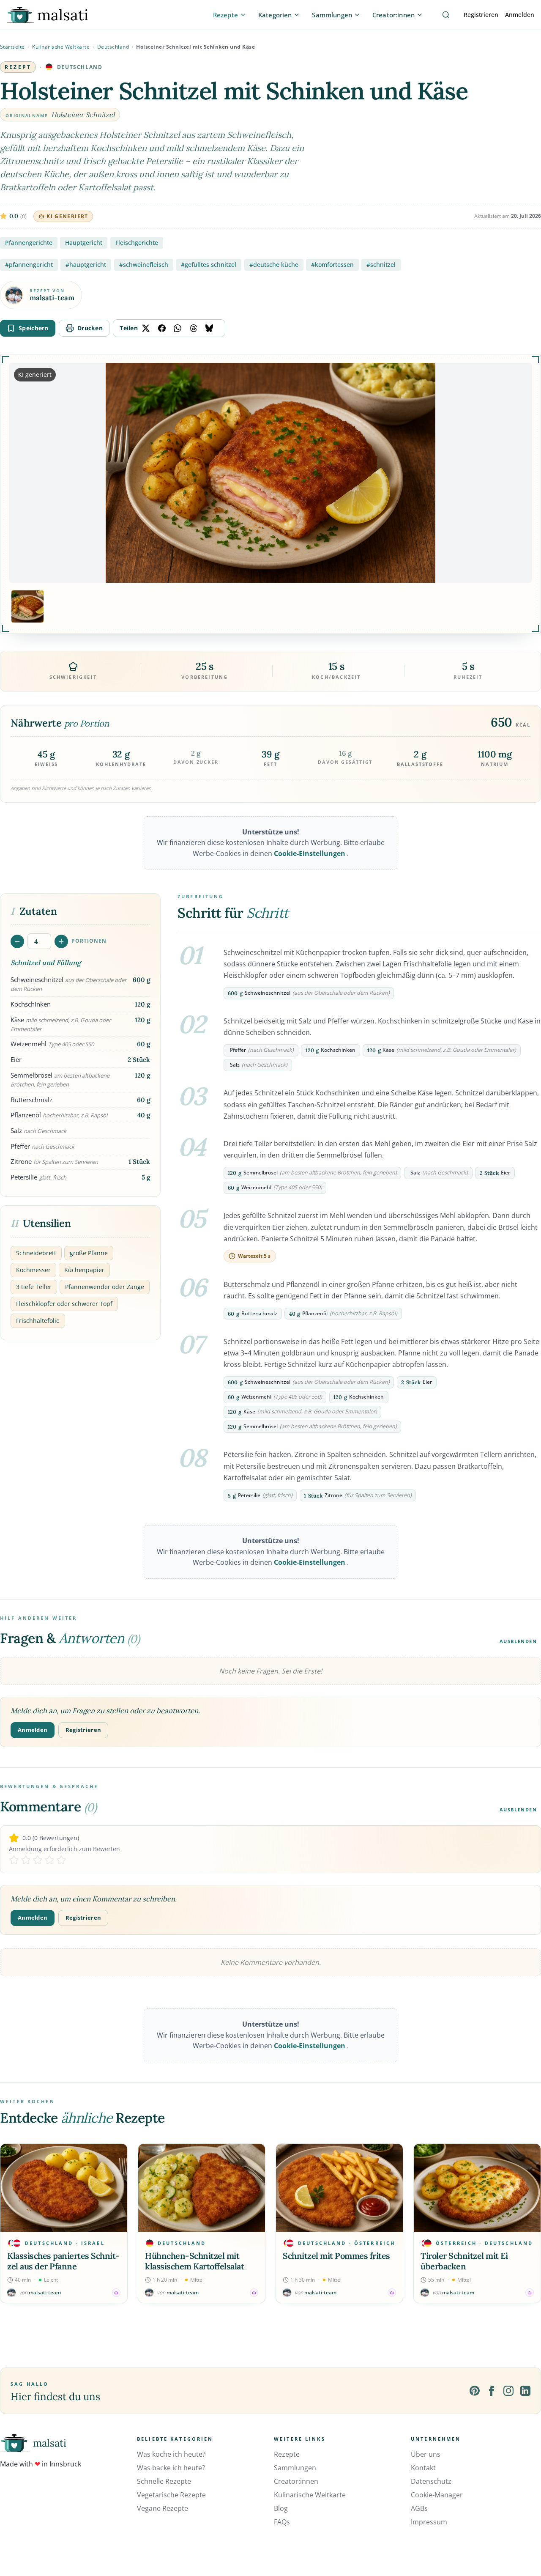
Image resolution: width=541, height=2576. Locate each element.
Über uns (426, 2454)
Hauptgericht (84, 243)
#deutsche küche (274, 265)
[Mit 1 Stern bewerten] (14, 1860)
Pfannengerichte (29, 243)
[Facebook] (492, 2391)
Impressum (429, 2522)
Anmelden (520, 15)
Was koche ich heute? (171, 2454)
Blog (281, 2508)
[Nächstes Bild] (519, 473)
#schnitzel (381, 265)
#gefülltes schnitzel (209, 265)
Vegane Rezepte (163, 2508)
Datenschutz (431, 2481)
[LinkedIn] (525, 2391)
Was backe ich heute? (171, 2468)
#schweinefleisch (144, 265)
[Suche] (446, 15)
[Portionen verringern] (17, 941)
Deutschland (113, 47)
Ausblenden (518, 1641)
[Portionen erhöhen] (61, 941)
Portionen (89, 941)
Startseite (12, 47)
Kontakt (423, 2468)
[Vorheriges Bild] (22, 473)
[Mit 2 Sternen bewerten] (26, 1860)
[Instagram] (508, 2391)
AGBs (419, 2508)
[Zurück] (8, 2223)
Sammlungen (295, 2468)
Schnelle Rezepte (164, 2481)
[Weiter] (533, 2223)
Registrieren (481, 15)
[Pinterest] (475, 2391)
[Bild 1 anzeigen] (27, 606)
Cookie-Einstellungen (310, 853)
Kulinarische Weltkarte (61, 47)
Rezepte (287, 2454)
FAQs (282, 2522)
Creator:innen (296, 2481)
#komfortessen (332, 265)
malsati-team (52, 298)
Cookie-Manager (437, 2495)
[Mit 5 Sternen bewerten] (61, 1860)
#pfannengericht (29, 265)
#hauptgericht (86, 265)
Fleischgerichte (137, 243)
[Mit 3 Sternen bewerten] (38, 1860)
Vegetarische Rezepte (171, 2495)
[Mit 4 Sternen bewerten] (49, 1860)
